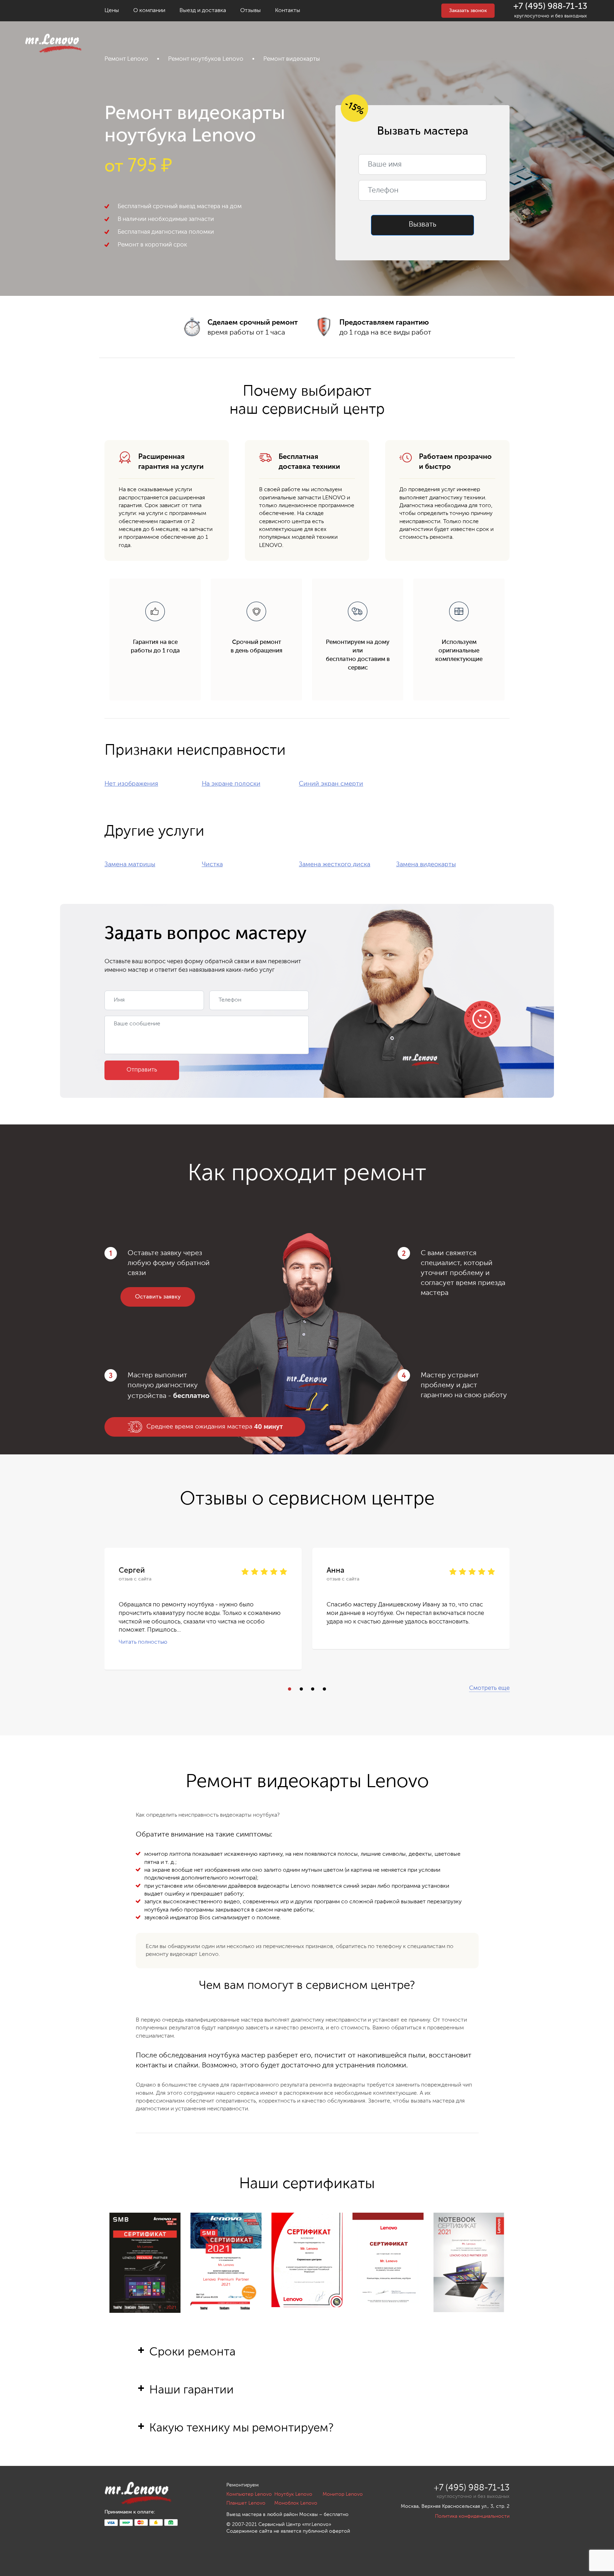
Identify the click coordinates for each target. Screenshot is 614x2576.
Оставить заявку (158, 1297)
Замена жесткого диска (335, 864)
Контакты (288, 11)
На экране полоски (231, 784)
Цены (112, 11)
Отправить (142, 1070)
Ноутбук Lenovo (293, 2494)
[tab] (307, 2364)
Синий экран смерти (331, 784)
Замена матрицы (130, 864)
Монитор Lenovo (343, 2494)
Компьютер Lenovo (249, 2494)
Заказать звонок (468, 11)
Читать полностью (143, 1643)
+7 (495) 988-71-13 (550, 6)
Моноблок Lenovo (296, 2503)
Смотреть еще (489, 1688)
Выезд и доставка (203, 11)
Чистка (212, 864)
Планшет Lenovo (246, 2503)
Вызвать (422, 225)
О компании (149, 11)
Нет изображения (131, 784)
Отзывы (251, 11)
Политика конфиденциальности (472, 2516)
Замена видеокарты (426, 864)
